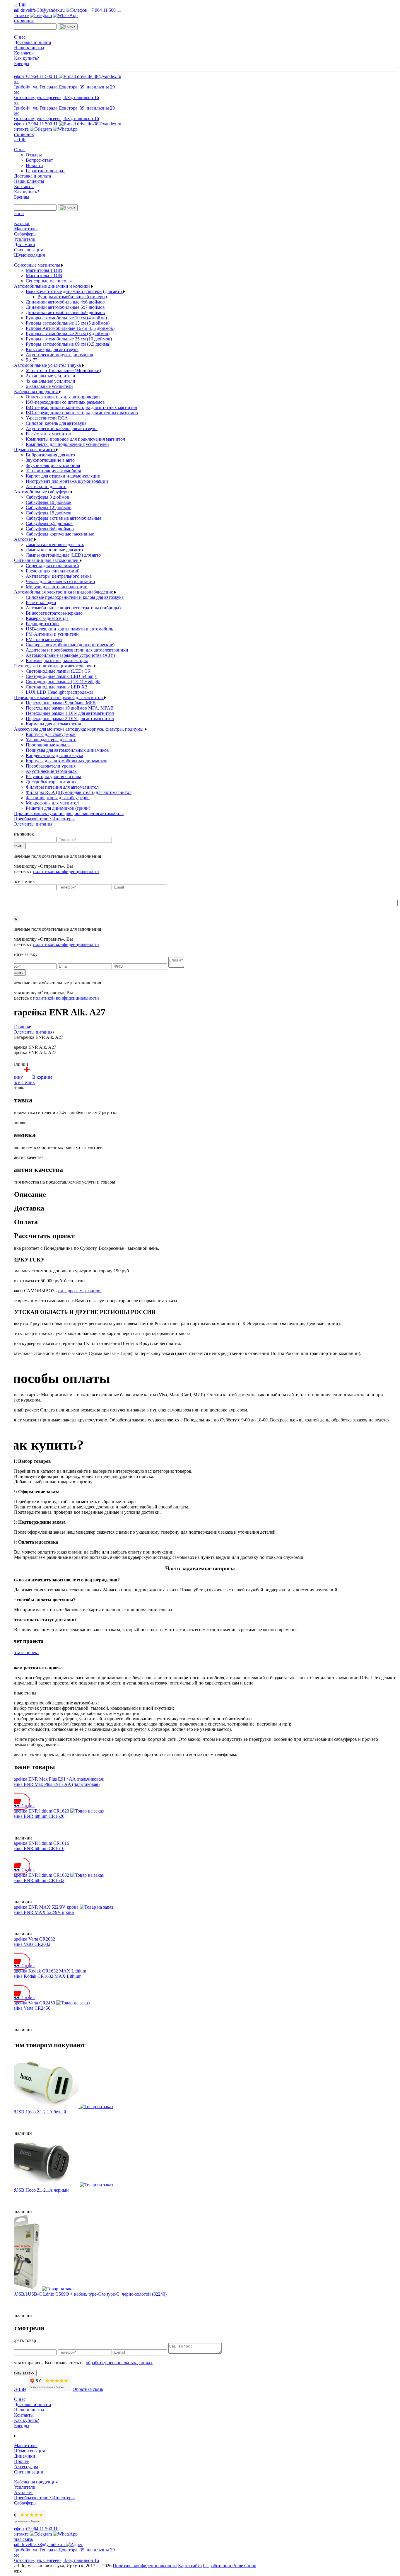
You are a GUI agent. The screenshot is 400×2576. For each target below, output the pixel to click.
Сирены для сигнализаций (52, 566)
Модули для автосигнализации (57, 587)
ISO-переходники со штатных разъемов (65, 402)
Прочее (21, 2461)
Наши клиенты (29, 48)
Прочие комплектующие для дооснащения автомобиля (69, 813)
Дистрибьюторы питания (51, 782)
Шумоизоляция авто (35, 450)
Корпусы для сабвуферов (51, 734)
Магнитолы (26, 229)
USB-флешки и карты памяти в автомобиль (69, 629)
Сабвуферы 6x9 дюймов (50, 529)
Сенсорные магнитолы (38, 265)
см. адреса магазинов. (80, 1291)
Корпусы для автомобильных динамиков (67, 761)
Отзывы (34, 155)
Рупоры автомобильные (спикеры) (72, 297)
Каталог (22, 223)
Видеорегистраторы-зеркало (54, 613)
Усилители (25, 239)
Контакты (24, 53)
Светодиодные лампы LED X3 (57, 687)
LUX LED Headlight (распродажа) (59, 692)
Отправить (14, 846)
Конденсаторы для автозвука (54, 755)
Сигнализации (29, 2472)
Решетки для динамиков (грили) (58, 808)
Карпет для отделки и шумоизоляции (63, 476)
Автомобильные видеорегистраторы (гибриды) (73, 608)
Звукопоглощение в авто (50, 460)
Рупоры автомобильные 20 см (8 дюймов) (68, 334)
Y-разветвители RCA (47, 418)
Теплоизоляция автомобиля (53, 471)
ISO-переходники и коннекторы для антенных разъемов (82, 413)
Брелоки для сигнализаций (53, 571)
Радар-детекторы (43, 624)
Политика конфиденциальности (145, 2566)
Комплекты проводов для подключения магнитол (75, 439)
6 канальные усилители (49, 386)
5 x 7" (31, 360)
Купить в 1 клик (19, 1082)
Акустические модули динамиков (59, 355)
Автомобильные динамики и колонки (53, 286)
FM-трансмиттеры (44, 639)
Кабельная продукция (36, 392)
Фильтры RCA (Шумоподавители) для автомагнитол (79, 792)
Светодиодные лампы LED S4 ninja (61, 676)
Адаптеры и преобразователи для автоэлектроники (77, 650)
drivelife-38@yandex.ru (43, 10)
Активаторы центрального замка (59, 576)
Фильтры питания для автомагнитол (62, 787)
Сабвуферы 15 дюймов (49, 513)
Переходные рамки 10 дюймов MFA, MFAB (70, 708)
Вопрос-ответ (39, 160)
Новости (34, 165)
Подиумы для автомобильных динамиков (67, 750)
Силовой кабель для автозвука (56, 423)
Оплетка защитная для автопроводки (63, 397)
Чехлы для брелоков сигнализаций (60, 581)
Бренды (22, 63)
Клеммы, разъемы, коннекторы (57, 660)
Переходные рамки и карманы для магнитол (59, 697)
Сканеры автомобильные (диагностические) (70, 645)
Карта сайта (190, 2566)
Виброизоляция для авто (50, 455)
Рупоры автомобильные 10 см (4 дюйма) (66, 318)
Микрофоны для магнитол (52, 803)
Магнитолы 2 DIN (44, 276)
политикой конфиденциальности (66, 871)
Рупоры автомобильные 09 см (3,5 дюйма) (68, 344)
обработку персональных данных (119, 2363)
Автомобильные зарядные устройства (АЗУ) (70, 655)
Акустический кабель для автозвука (62, 428)
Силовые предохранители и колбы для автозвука (75, 597)
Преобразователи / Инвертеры (44, 819)
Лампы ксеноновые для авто (54, 550)
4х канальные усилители (51, 381)
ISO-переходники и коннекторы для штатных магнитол (81, 407)
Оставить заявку (19, 2373)
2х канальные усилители (51, 376)
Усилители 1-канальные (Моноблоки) (63, 370)
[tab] (206, 1195)
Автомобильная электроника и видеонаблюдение (64, 592)
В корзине (42, 1077)
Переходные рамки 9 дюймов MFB (61, 703)
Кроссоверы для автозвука (52, 349)
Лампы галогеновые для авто (55, 544)
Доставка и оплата (33, 42)
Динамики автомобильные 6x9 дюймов (65, 312)
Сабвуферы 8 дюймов (47, 497)
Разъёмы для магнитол (48, 434)
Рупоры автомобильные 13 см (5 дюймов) (68, 323)
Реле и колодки (41, 602)
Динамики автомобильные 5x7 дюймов (65, 307)
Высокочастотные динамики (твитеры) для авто (74, 291)
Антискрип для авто (46, 486)
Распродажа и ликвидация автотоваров (54, 666)
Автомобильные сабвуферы (42, 492)
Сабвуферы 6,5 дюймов (49, 523)
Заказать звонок (18, 21)
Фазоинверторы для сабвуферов (58, 798)
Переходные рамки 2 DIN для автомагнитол (70, 718)
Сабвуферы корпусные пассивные (60, 534)
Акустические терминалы (52, 771)
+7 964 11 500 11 (104, 10)
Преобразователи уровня (51, 766)
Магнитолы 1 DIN (44, 270)
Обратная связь (88, 2389)
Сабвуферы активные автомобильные (64, 518)
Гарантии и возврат (45, 171)
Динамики (25, 244)
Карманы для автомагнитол (53, 724)
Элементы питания (33, 824)
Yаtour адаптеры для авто (51, 740)
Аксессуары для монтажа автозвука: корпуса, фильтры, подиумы (79, 729)
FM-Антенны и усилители (52, 634)
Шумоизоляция (29, 255)
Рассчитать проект (21, 1652)
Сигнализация (28, 250)
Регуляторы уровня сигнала (53, 776)
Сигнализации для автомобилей (47, 560)
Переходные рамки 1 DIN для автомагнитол (70, 713)
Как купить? (27, 58)
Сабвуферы (25, 234)
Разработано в (230, 2566)
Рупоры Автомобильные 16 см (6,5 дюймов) (70, 328)
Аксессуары (26, 2467)
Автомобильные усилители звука (48, 365)
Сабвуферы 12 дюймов (49, 508)
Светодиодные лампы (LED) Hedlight (63, 682)
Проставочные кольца (48, 745)
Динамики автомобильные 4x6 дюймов (65, 302)
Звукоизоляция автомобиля (53, 465)
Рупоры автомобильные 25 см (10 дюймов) (69, 339)
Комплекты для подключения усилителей (67, 444)
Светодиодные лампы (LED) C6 (58, 671)
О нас (20, 37)
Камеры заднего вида (47, 618)
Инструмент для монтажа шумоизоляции (67, 481)
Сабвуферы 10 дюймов (49, 502)
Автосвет (24, 539)
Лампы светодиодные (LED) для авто (63, 555)
